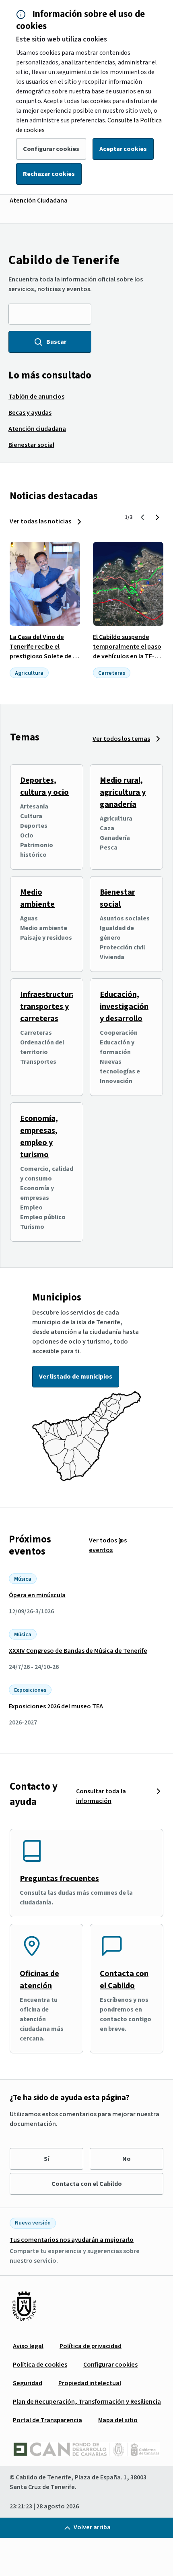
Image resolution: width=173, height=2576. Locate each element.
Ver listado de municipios (76, 1377)
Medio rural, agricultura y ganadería (123, 792)
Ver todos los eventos (108, 1545)
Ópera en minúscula (37, 1595)
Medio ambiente (37, 898)
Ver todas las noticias (40, 521)
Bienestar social (117, 898)
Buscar (56, 342)
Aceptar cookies (123, 149)
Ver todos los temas (121, 739)
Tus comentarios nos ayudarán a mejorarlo (72, 2240)
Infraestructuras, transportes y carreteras (51, 1007)
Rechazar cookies (49, 174)
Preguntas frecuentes (59, 1879)
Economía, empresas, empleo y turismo (39, 1137)
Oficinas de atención (39, 1980)
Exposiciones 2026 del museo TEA (56, 1706)
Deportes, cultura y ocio (44, 786)
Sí (46, 2159)
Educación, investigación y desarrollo (124, 1007)
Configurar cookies (51, 149)
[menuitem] (36, 397)
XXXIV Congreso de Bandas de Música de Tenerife (78, 1651)
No (127, 2159)
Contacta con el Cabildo (124, 1980)
